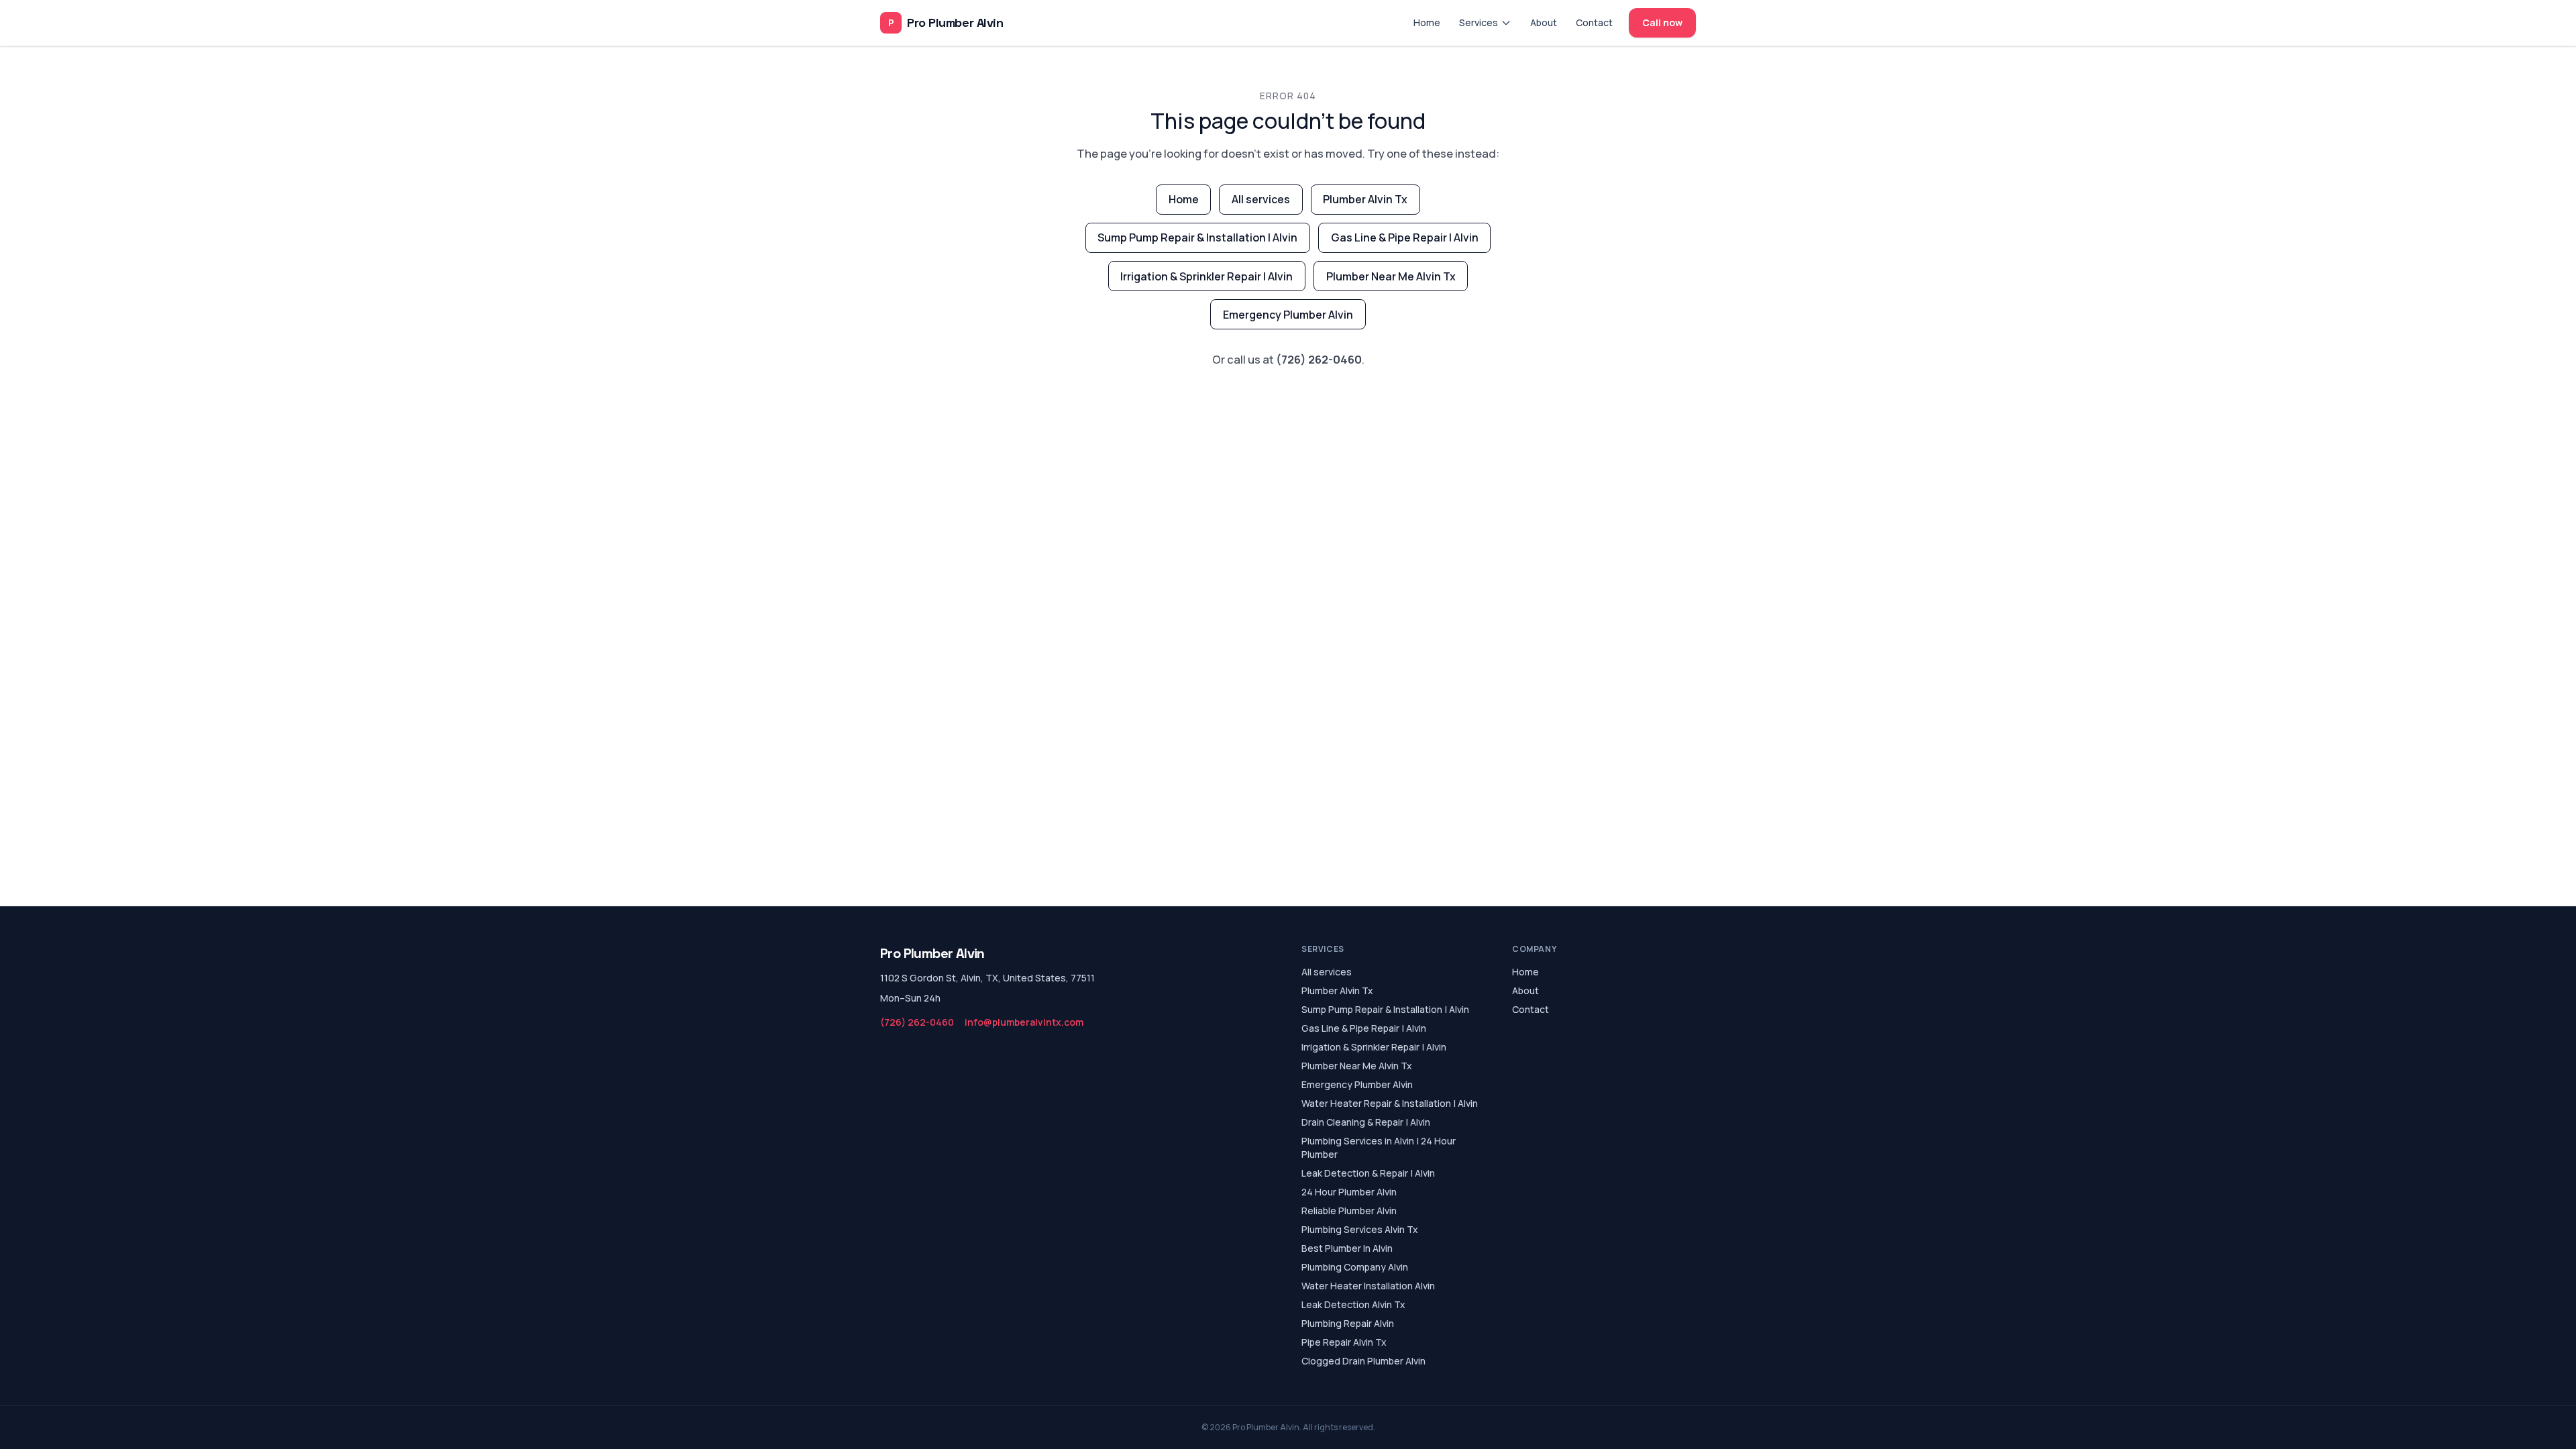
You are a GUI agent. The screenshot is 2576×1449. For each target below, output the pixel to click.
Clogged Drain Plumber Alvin (1363, 1361)
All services (1261, 199)
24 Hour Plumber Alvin (1349, 1192)
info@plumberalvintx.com (1024, 1022)
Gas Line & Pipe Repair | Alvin (1405, 237)
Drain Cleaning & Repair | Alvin (1366, 1122)
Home (1427, 22)
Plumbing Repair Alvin (1348, 1323)
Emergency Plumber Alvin (1288, 315)
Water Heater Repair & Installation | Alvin (1390, 1103)
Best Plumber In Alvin (1347, 1248)
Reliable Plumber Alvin (1349, 1211)
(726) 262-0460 (1319, 359)
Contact (1594, 22)
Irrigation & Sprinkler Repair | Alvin (1206, 276)
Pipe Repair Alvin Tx (1344, 1342)
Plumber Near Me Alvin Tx (1391, 276)
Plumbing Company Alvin (1355, 1267)
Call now (1662, 22)
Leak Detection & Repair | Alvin (1368, 1173)
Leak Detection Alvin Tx (1353, 1304)
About (1544, 22)
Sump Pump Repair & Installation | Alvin (1197, 237)
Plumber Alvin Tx (1365, 199)
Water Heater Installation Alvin (1368, 1286)
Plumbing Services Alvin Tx (1360, 1229)
